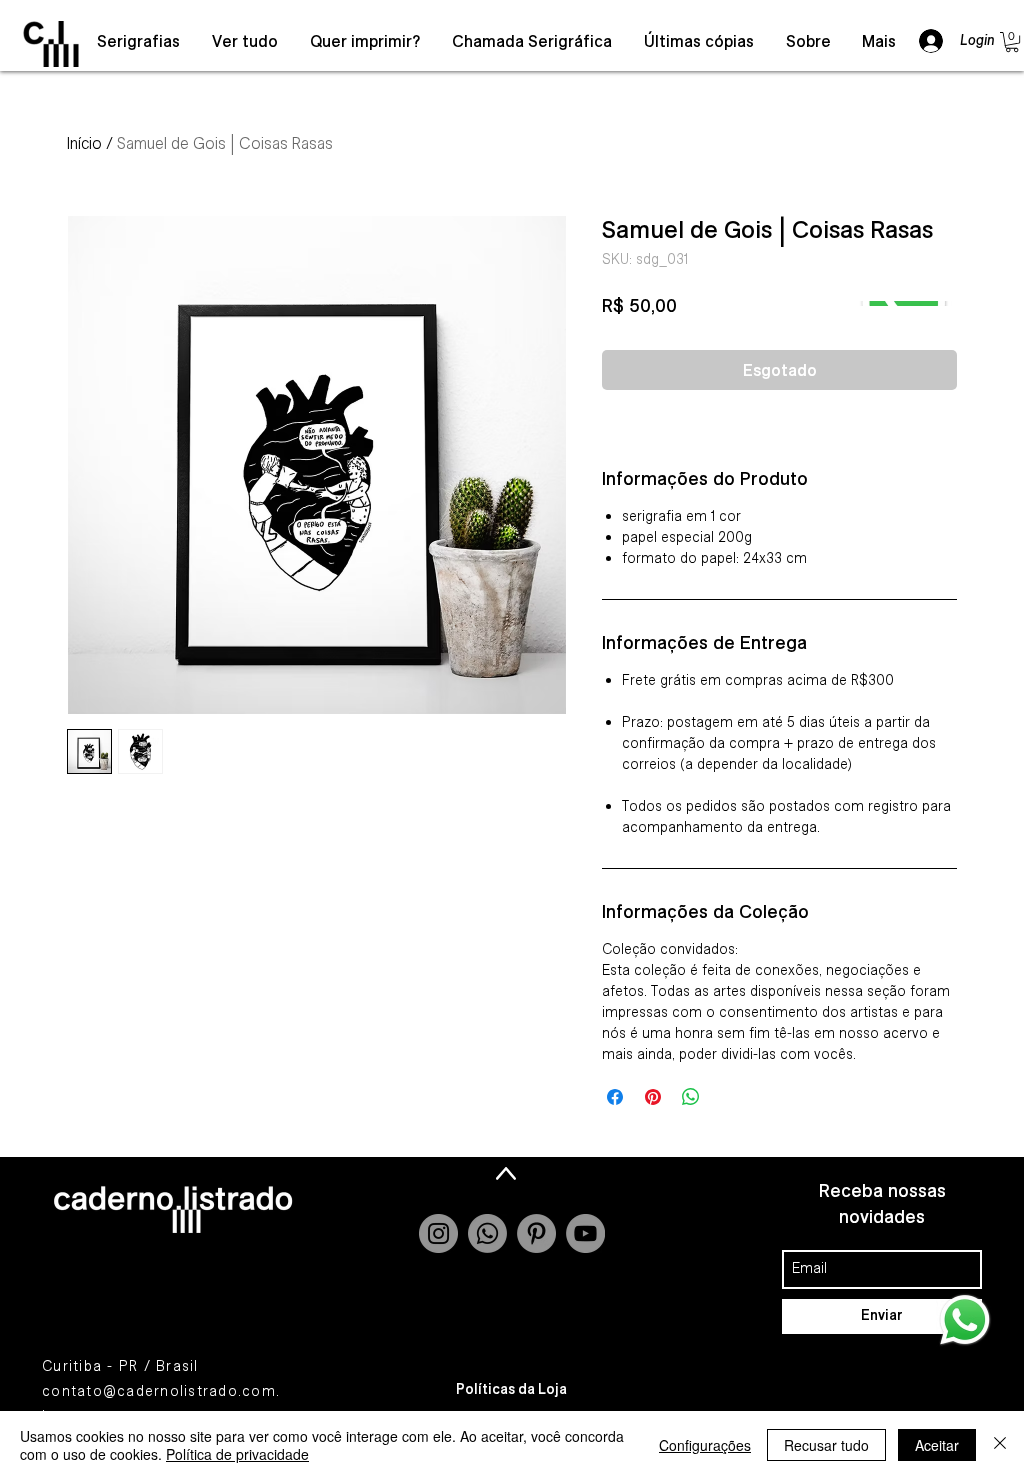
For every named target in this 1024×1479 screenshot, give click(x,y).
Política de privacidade (237, 1454)
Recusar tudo (826, 1445)
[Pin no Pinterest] (653, 1097)
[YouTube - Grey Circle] (585, 1233)
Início (84, 143)
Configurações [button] (705, 1445)
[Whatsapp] (487, 1233)
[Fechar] (1000, 1445)
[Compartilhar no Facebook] (615, 1097)
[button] (1012, 42)
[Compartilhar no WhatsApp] (691, 1097)
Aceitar (937, 1445)
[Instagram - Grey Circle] (438, 1233)
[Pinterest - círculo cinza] (536, 1233)
